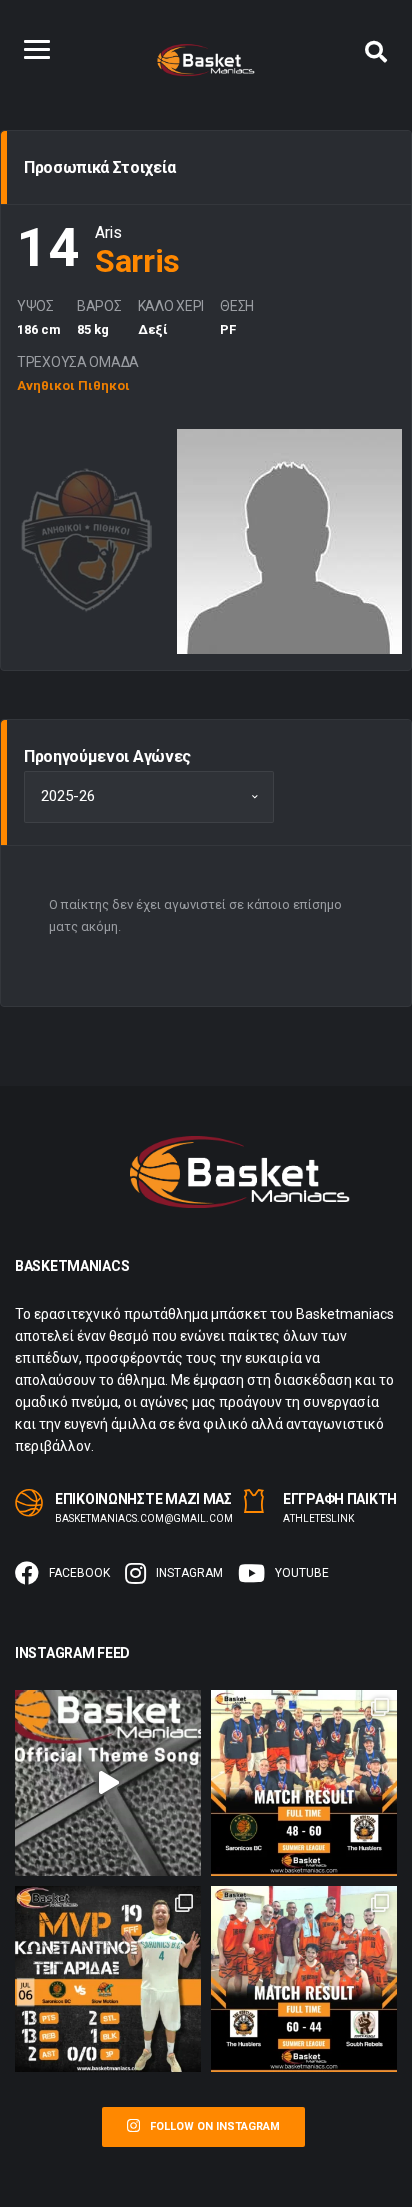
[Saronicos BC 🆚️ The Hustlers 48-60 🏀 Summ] (304, 1783)
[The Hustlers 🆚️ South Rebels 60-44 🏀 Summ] (304, 1979)
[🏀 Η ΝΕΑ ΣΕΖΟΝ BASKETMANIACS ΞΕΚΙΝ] (108, 1783)
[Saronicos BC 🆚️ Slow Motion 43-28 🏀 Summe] (108, 1979)
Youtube (302, 1573)
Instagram (189, 1573)
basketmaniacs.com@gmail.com (144, 1518)
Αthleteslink (318, 1518)
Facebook (79, 1573)
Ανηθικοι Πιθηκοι (73, 385)
